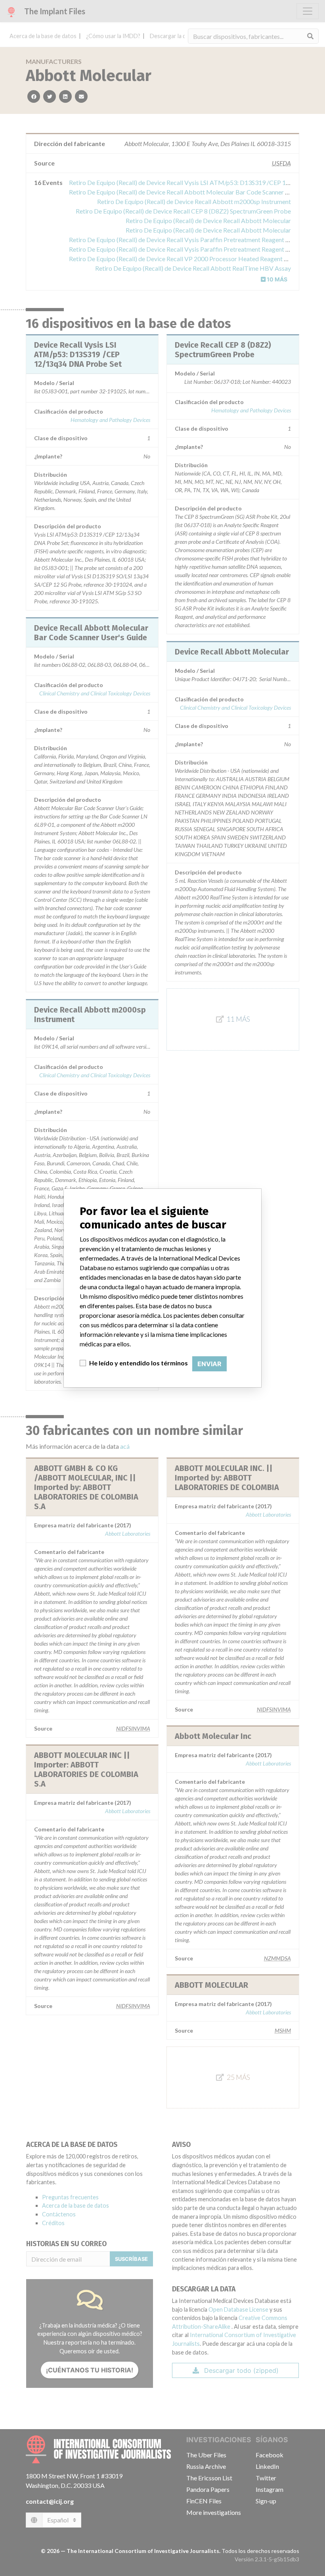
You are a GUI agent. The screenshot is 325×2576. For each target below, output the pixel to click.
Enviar (209, 1364)
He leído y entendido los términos (139, 1363)
